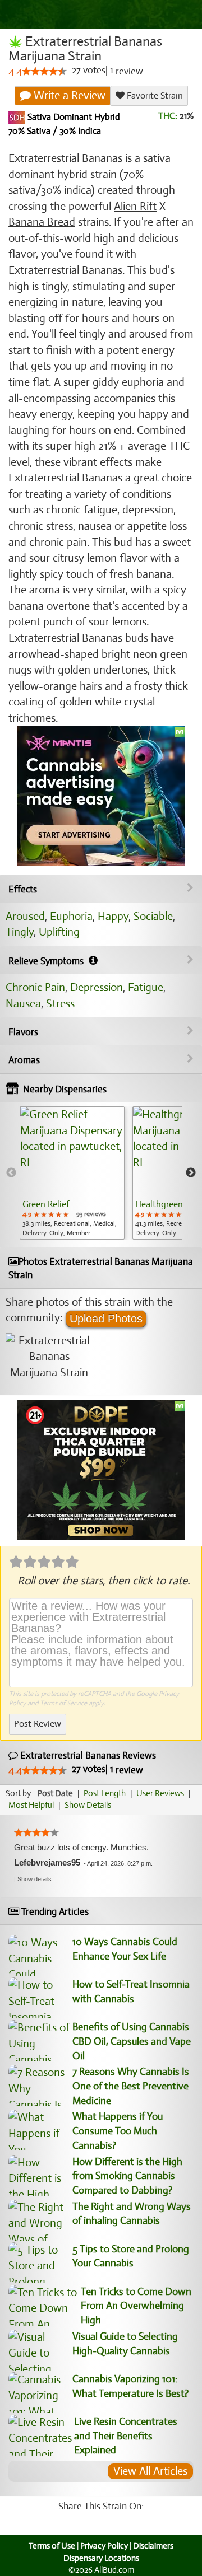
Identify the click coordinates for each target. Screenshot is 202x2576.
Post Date (55, 1793)
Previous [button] (11, 1173)
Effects (23, 889)
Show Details (88, 1805)
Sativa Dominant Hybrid (73, 118)
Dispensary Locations (101, 2558)
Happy (113, 916)
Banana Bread (42, 222)
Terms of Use (52, 2546)
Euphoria (71, 916)
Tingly (20, 932)
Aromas (24, 1060)
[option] (72, 1173)
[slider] (44, 71)
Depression (97, 987)
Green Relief (46, 1204)
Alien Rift (135, 206)
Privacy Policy (104, 2546)
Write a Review (68, 95)
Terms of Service (63, 1703)
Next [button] (191, 1173)
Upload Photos (106, 1319)
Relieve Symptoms (47, 961)
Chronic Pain (35, 987)
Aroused (25, 916)
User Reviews (160, 1793)
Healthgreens (161, 1204)
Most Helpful (31, 1805)
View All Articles (150, 2471)
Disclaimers (153, 2546)
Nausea (23, 1004)
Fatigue (146, 987)
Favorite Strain (154, 96)
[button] (35, 1879)
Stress (60, 1004)
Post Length (105, 1793)
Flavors (23, 1032)
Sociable (153, 916)
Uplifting (59, 932)
